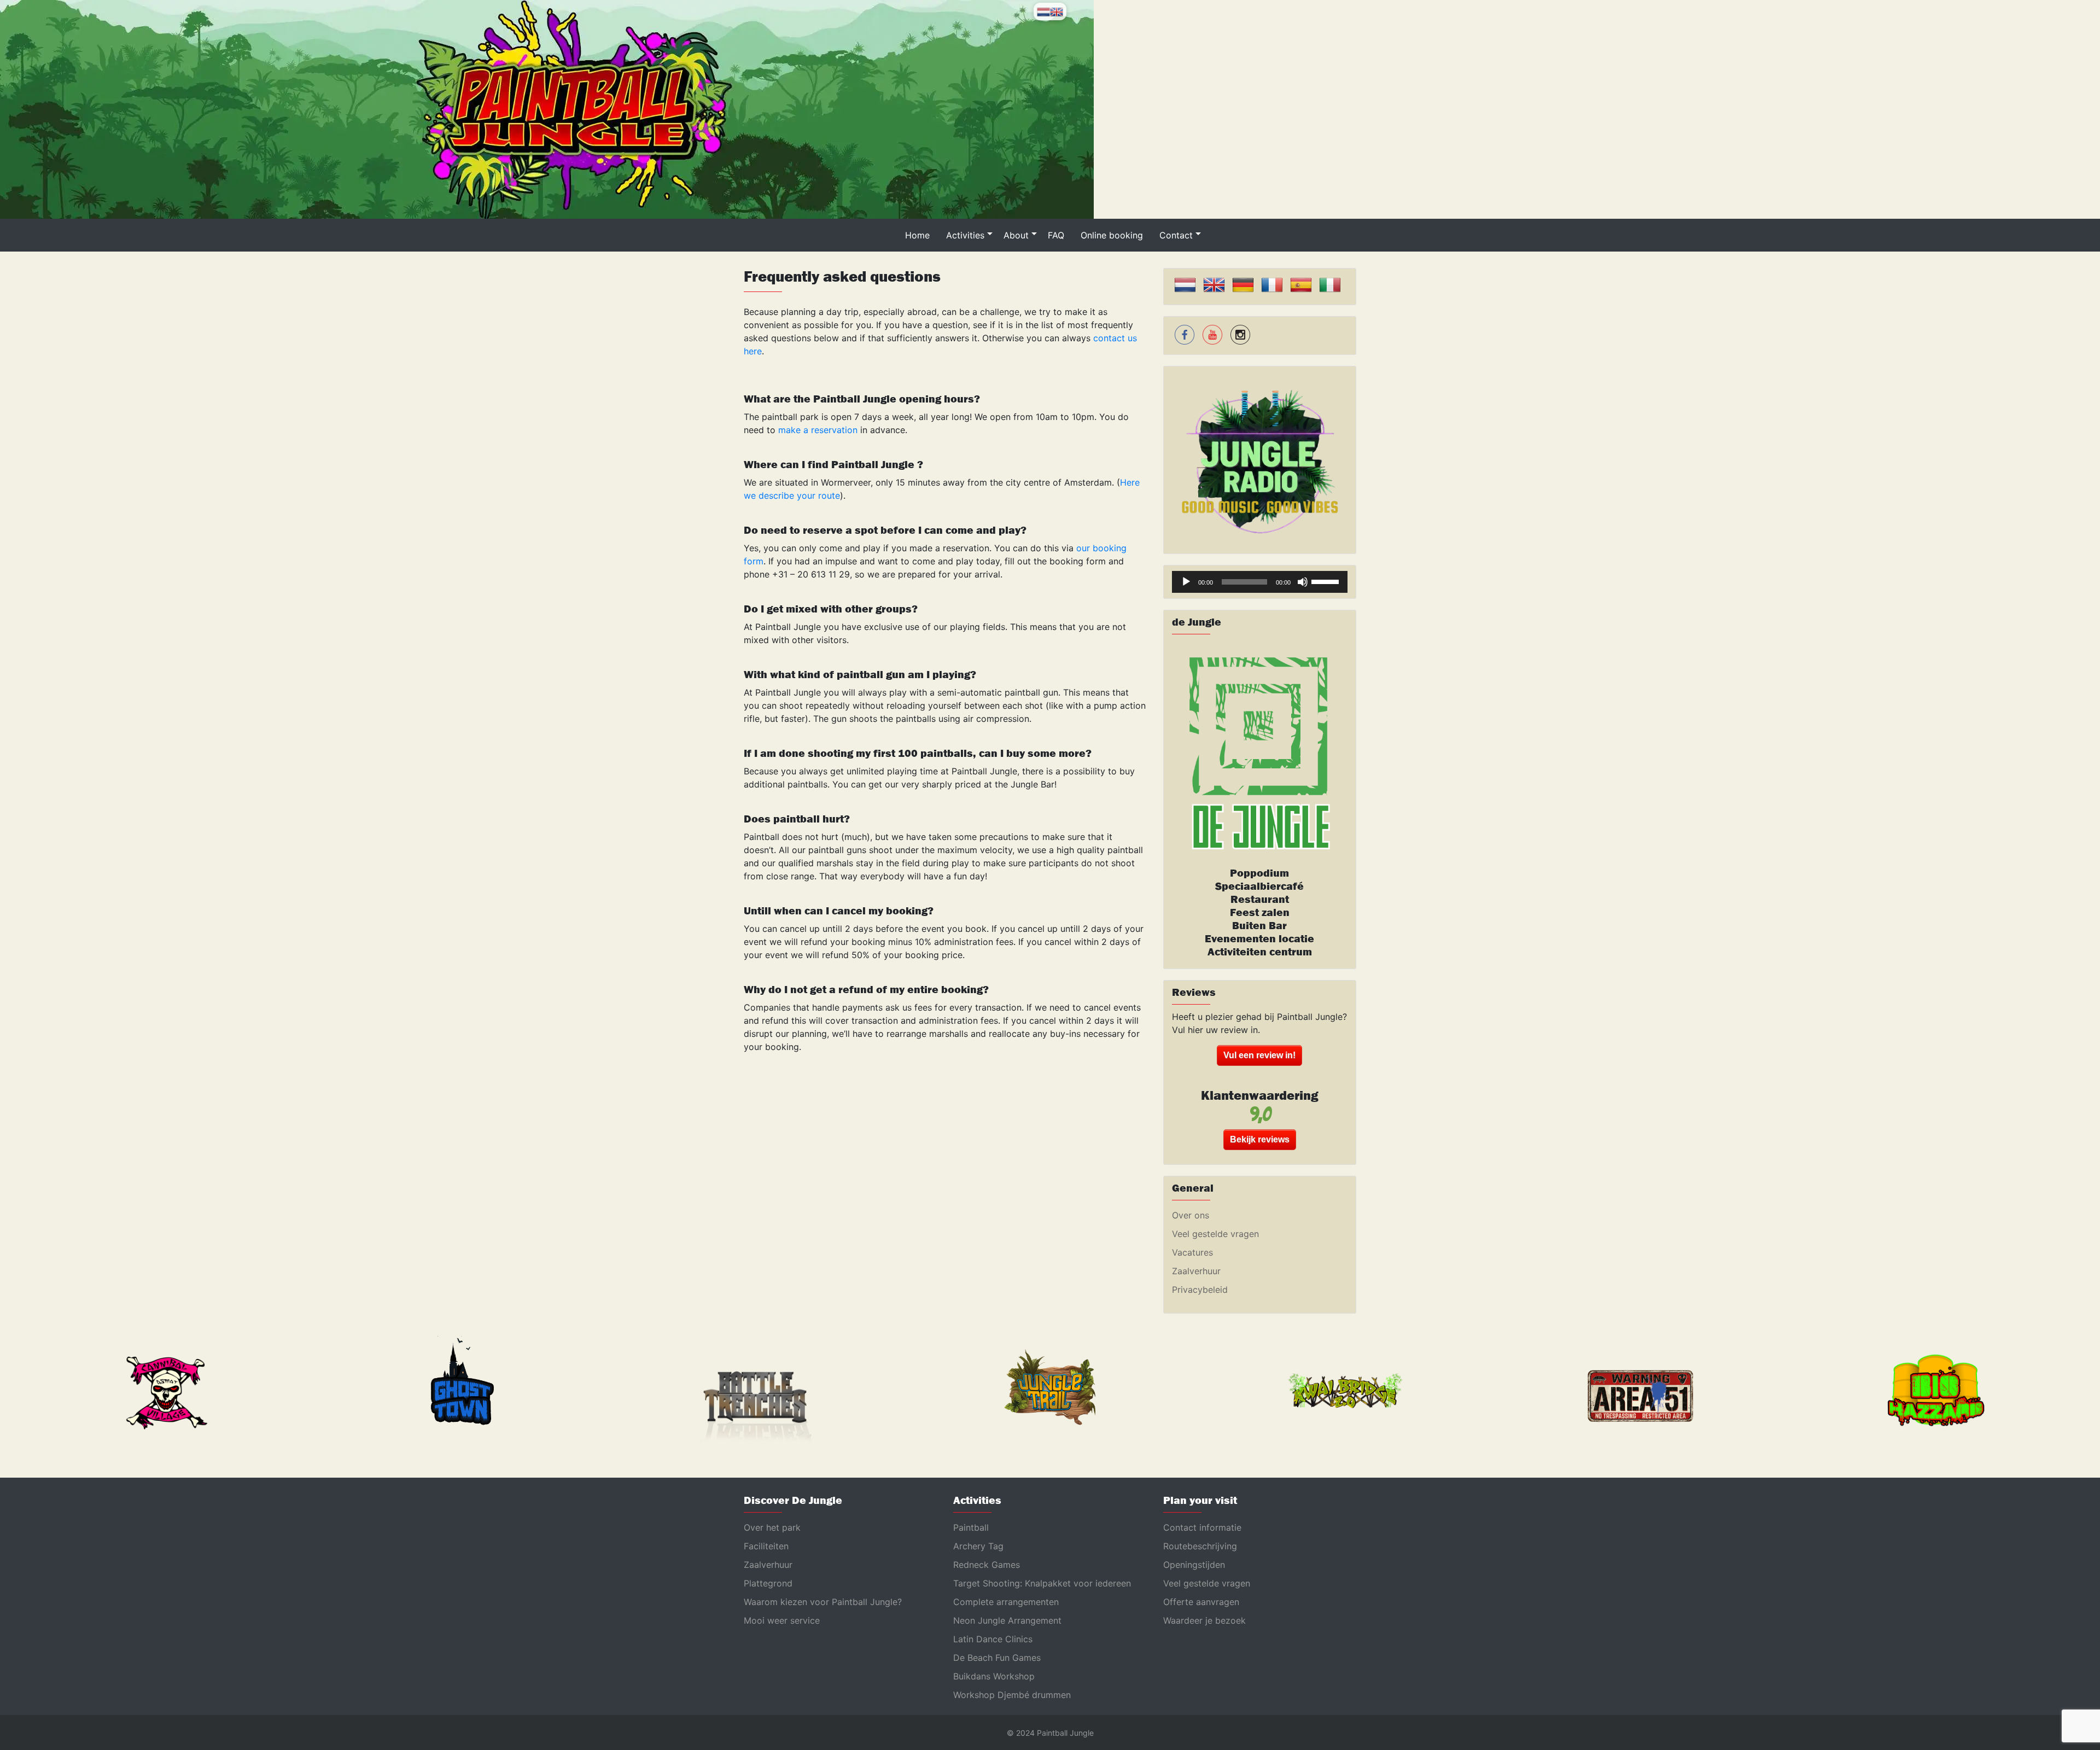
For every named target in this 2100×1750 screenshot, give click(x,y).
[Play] (1186, 582)
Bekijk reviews (1260, 1139)
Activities (965, 235)
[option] (164, 1393)
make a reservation (818, 430)
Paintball (971, 1527)
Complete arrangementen (1006, 1602)
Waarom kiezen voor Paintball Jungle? (823, 1602)
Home (917, 235)
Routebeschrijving (1200, 1546)
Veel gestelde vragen (1215, 1234)
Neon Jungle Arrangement (1007, 1620)
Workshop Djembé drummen (1012, 1695)
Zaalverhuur (1196, 1271)
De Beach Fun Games (997, 1658)
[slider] (1327, 581)
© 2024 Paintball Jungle (1050, 1733)
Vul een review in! (1259, 1055)
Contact (1176, 235)
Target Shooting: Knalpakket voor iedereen (1042, 1583)
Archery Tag (978, 1546)
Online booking (1112, 235)
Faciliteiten (766, 1546)
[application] (1260, 582)
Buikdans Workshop (994, 1676)
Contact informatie (1202, 1527)
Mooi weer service (782, 1620)
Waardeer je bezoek (1204, 1620)
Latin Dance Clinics (993, 1639)
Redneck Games (987, 1565)
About (1016, 235)
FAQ (1056, 235)
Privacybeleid (1200, 1290)
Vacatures (1192, 1252)
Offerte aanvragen (1201, 1602)
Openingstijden (1194, 1565)
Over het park (772, 1527)
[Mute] (1303, 582)
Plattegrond (768, 1583)
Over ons (1191, 1215)
